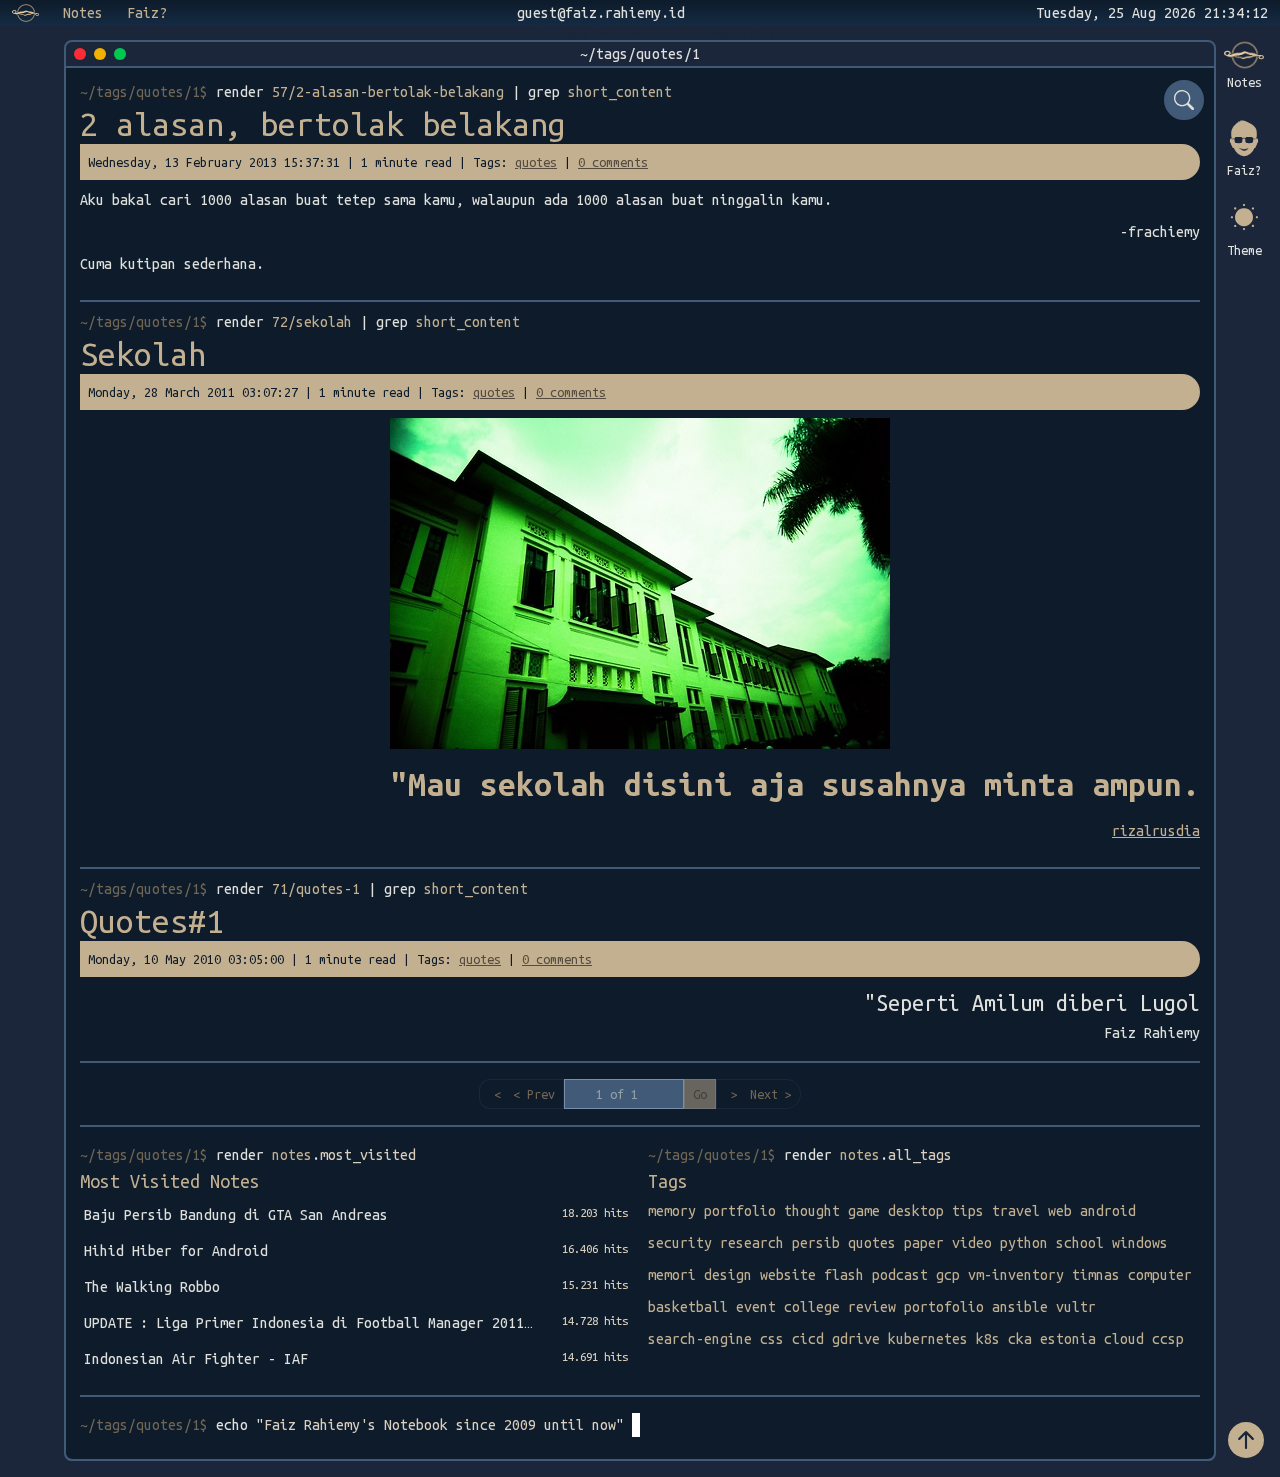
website (788, 1275)
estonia (1068, 1339)
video (972, 1243)
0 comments (613, 162)
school (1080, 1243)
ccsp (1168, 1339)
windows (1140, 1243)
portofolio (944, 1307)
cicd (808, 1339)
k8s (988, 1339)
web (1060, 1211)
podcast (900, 1275)
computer (1160, 1275)
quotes (536, 162)
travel (1016, 1211)
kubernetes (928, 1339)
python (1024, 1243)
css (772, 1339)
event (756, 1307)
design (728, 1275)
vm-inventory (1016, 1275)
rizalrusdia (1156, 831)
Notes (83, 13)
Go (700, 1094)
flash (844, 1275)
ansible (1020, 1307)
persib (816, 1243)
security (680, 1243)
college (812, 1307)
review (872, 1307)
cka (1020, 1339)
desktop (916, 1211)
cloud (1124, 1339)
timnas (1096, 1275)
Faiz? (147, 13)
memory (672, 1211)
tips (968, 1211)
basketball (688, 1307)
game (864, 1211)
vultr (1076, 1307)
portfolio (740, 1211)
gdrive (856, 1339)
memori (672, 1275)
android (1108, 1211)
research (752, 1243)
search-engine (700, 1339)
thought (812, 1211)
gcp (948, 1275)
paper (924, 1243)
